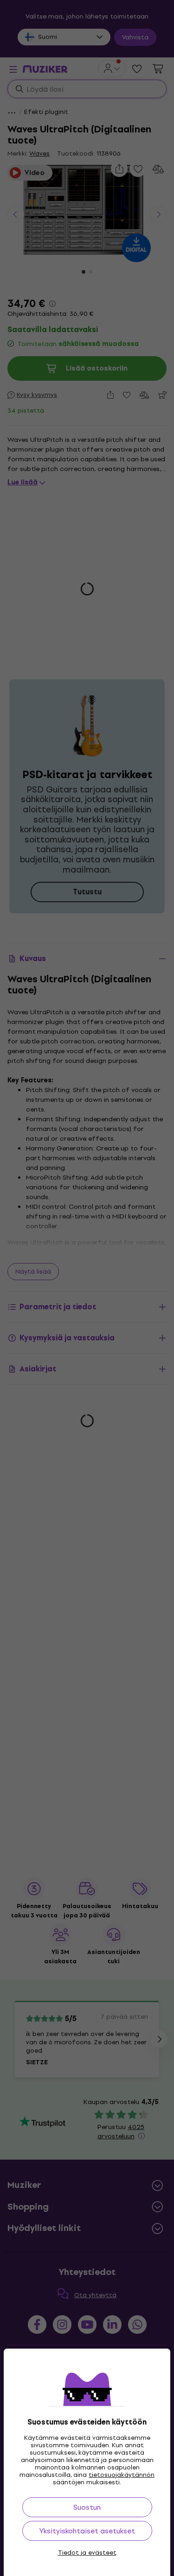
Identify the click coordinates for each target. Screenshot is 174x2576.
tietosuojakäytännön (122, 2475)
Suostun (87, 2507)
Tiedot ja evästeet (87, 2553)
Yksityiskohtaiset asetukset (87, 2531)
